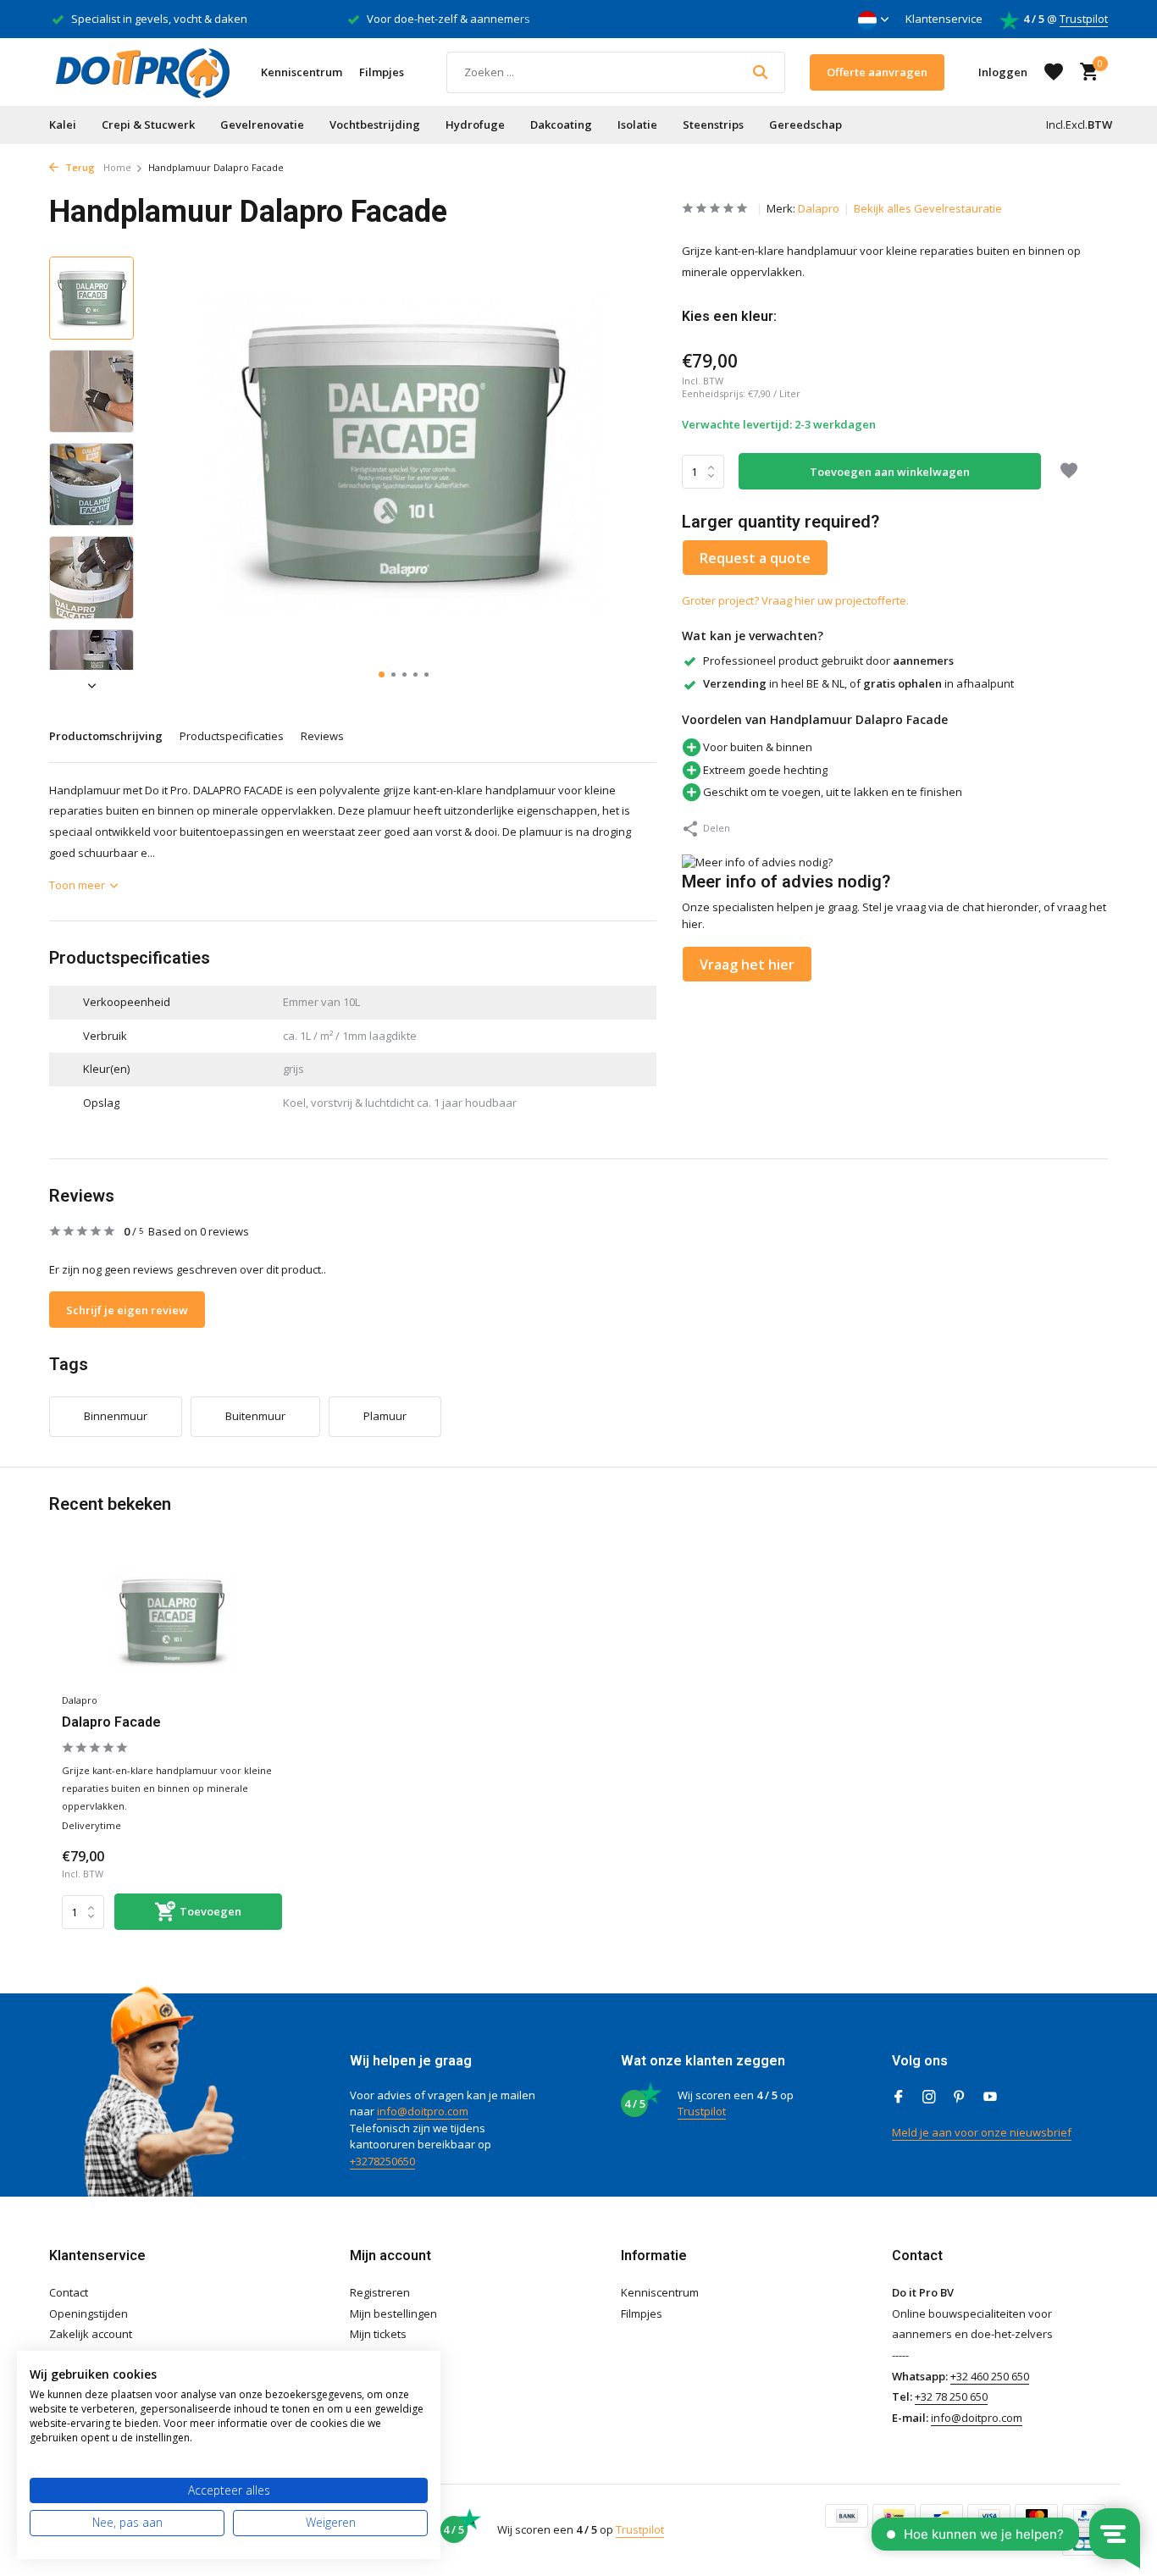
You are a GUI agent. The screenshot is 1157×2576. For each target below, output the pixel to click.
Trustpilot (1084, 19)
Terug (79, 167)
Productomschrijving (106, 736)
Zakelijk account (91, 2334)
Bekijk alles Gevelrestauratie (928, 208)
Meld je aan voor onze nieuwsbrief (982, 2132)
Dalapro (819, 208)
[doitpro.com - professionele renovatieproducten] (142, 72)
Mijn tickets (378, 2334)
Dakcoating (561, 124)
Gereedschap (805, 124)
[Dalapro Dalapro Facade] (172, 1621)
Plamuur (385, 1416)
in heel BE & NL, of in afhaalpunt (858, 683)
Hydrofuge (475, 124)
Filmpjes (382, 72)
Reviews (322, 736)
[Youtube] (990, 2098)
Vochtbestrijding (375, 124)
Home (117, 167)
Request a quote (755, 558)
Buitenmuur (255, 1416)
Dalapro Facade (111, 1722)
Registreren (380, 2292)
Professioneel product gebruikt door (828, 661)
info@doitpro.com (423, 2111)
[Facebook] (899, 2098)
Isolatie (637, 124)
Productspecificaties (232, 736)
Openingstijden (89, 2313)
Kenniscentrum (302, 72)
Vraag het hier (747, 965)
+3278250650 (382, 2161)
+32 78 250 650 (951, 2396)
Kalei (63, 124)
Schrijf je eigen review (127, 1310)
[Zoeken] (760, 72)
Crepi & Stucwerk (148, 124)
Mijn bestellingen (393, 2313)
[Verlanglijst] (1054, 72)
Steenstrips (713, 124)
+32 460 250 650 (990, 2376)
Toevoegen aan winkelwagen (890, 472)
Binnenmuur (116, 1416)
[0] (1085, 72)
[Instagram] (929, 2098)
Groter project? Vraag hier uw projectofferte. (795, 600)
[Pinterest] (960, 2098)
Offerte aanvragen (877, 72)
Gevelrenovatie (262, 124)
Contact (69, 2292)
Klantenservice (944, 19)
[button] (382, 674)
